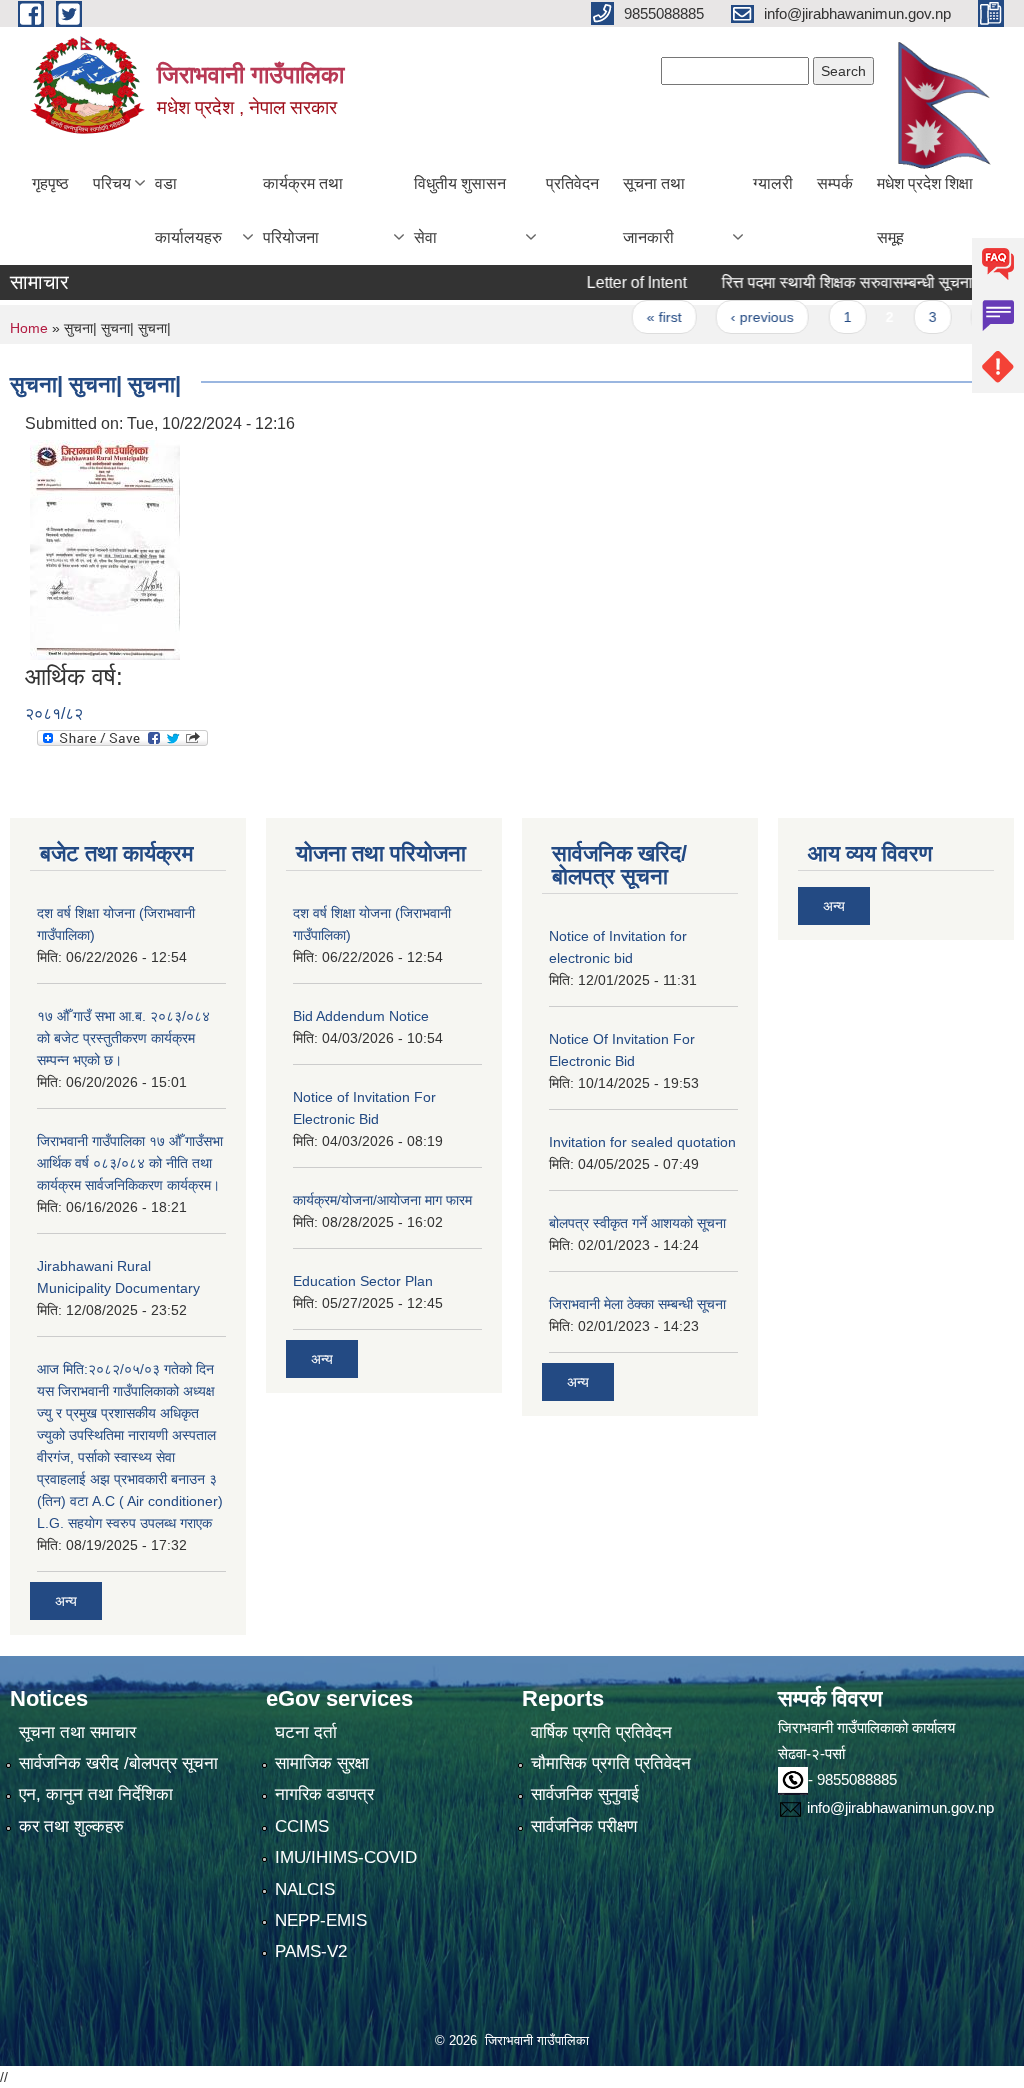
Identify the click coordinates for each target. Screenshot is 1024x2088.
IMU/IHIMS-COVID (346, 1857)
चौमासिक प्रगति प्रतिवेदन (611, 1763)
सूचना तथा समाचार (77, 1732)
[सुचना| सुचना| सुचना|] (105, 548)
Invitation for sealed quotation (642, 1142)
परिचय (112, 183)
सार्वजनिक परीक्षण (584, 1826)
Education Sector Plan (363, 1281)
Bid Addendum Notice (361, 1016)
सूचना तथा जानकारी (654, 210)
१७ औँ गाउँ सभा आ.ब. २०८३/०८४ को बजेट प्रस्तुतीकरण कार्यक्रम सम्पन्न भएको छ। (123, 1038)
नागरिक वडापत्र (324, 1794)
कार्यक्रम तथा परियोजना (303, 210)
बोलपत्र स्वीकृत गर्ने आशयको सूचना (637, 1223)
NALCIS (305, 1889)
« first (633, 317)
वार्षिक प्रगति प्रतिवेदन (601, 1732)
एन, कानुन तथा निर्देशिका (96, 1794)
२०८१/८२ (54, 713)
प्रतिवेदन (572, 183)
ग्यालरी (773, 183)
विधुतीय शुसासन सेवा (460, 210)
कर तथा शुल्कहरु (71, 1826)
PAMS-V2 (311, 1951)
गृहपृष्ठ (50, 183)
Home (29, 328)
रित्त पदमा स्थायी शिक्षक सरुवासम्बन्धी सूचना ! (820, 282)
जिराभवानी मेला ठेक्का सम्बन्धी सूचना (637, 1304)
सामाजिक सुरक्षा (322, 1763)
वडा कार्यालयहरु (188, 210)
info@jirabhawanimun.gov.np (900, 1807)
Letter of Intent (606, 282)
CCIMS (302, 1826)
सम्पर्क (835, 183)
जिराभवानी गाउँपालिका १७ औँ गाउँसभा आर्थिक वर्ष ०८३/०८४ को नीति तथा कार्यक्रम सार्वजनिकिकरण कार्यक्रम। (130, 1163)
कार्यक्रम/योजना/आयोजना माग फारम (382, 1200)
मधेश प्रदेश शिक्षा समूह (925, 210)
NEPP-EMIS (321, 1920)
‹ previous (731, 317)
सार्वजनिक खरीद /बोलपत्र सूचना (118, 1763)
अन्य (66, 1601)
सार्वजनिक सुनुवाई (585, 1794)
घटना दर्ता (306, 1732)
